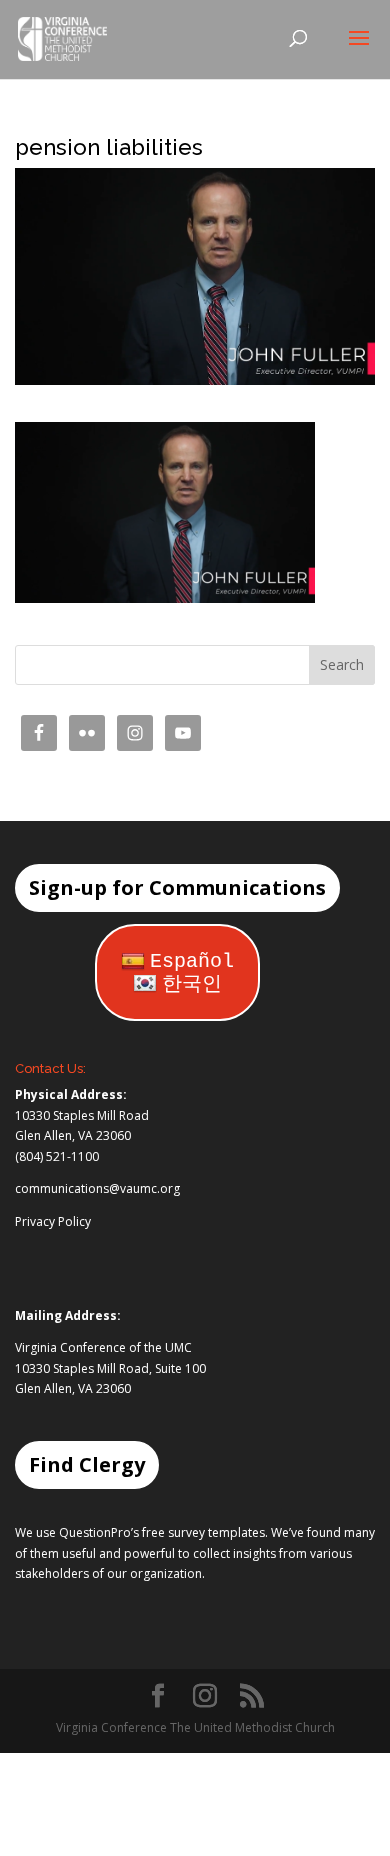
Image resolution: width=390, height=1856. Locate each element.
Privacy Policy (53, 1221)
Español (192, 961)
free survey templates (203, 1532)
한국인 (192, 984)
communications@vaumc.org (97, 1188)
